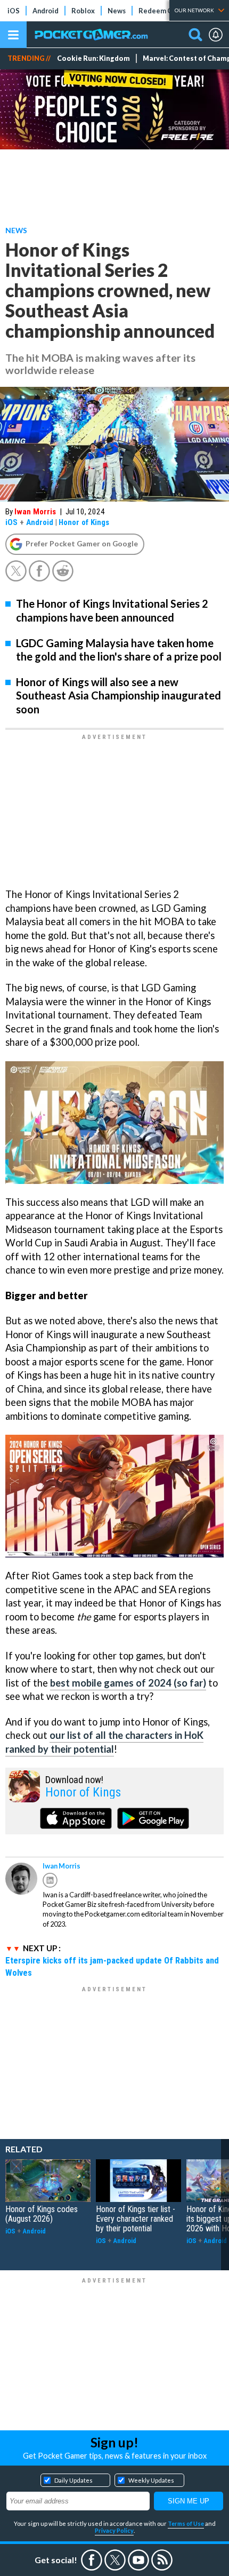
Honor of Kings (84, 522)
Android (46, 11)
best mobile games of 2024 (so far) (128, 1683)
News (117, 11)
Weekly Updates (151, 2480)
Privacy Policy (114, 2530)
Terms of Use (186, 2523)
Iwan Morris (35, 512)
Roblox (83, 11)
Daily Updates (73, 2480)
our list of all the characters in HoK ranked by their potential (104, 1742)
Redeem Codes (163, 11)
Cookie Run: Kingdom (93, 58)
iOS (14, 11)
